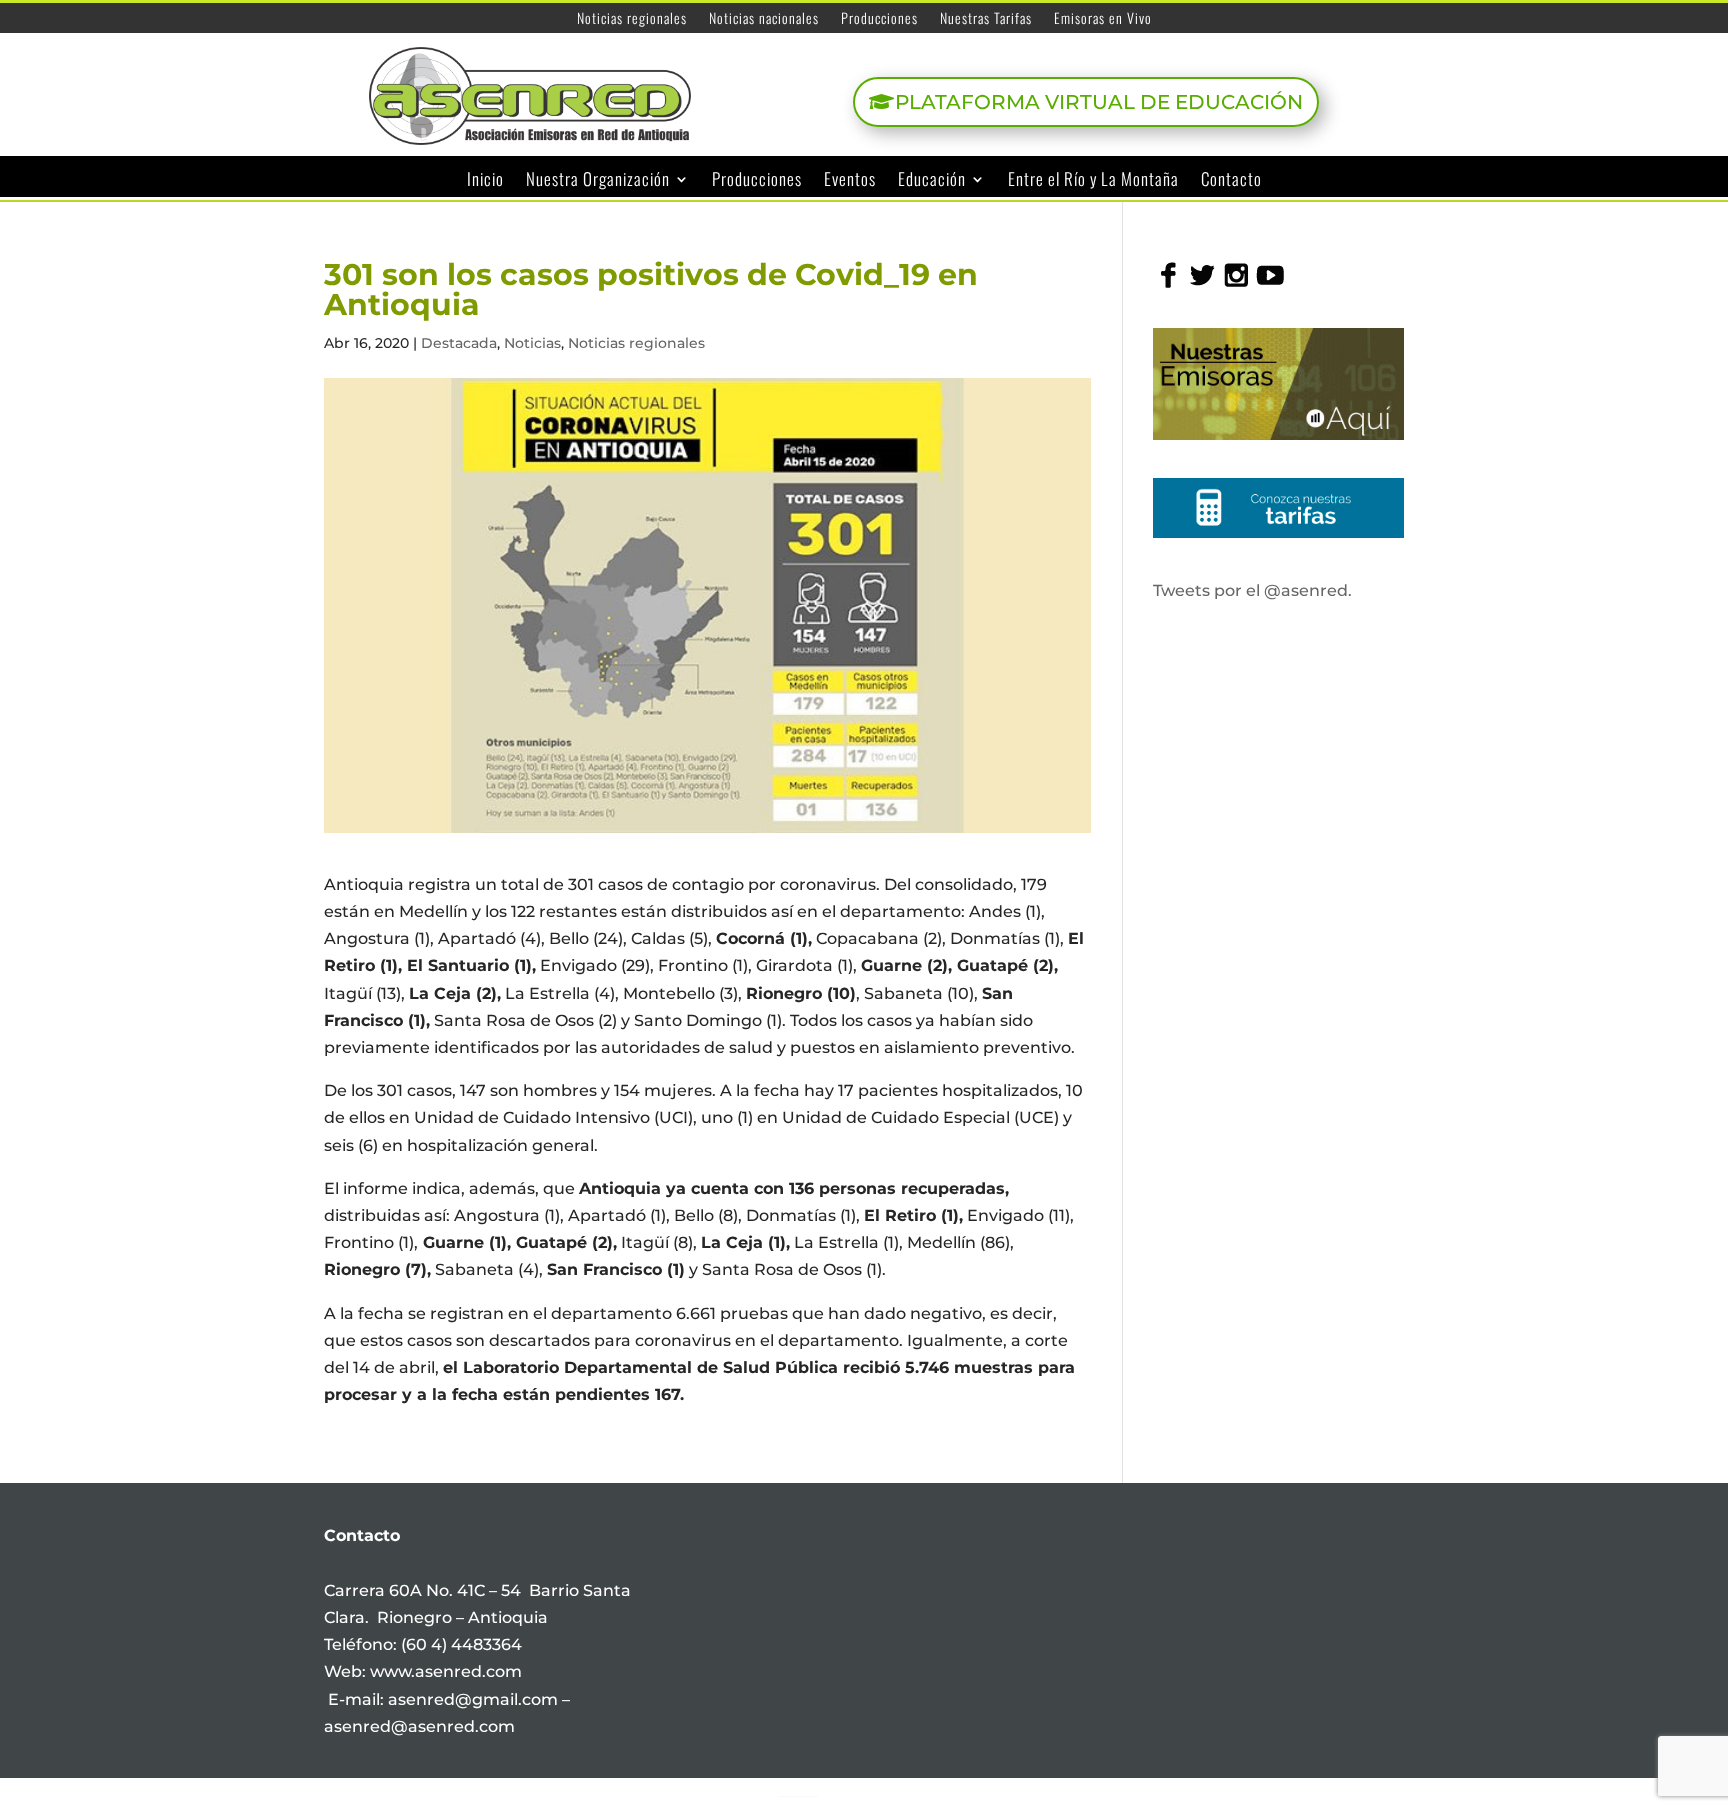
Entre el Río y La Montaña (1093, 180)
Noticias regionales (632, 19)
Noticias (532, 343)
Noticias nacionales (764, 19)
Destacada (459, 343)
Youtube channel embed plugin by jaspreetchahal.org (798, 1796)
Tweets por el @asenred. (1252, 590)
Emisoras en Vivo (1103, 19)
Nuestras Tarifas (986, 19)
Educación (932, 180)
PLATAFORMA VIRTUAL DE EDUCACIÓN (1099, 102)
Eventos (850, 180)
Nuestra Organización (598, 180)
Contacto (1231, 180)
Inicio (485, 180)
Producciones (879, 19)
